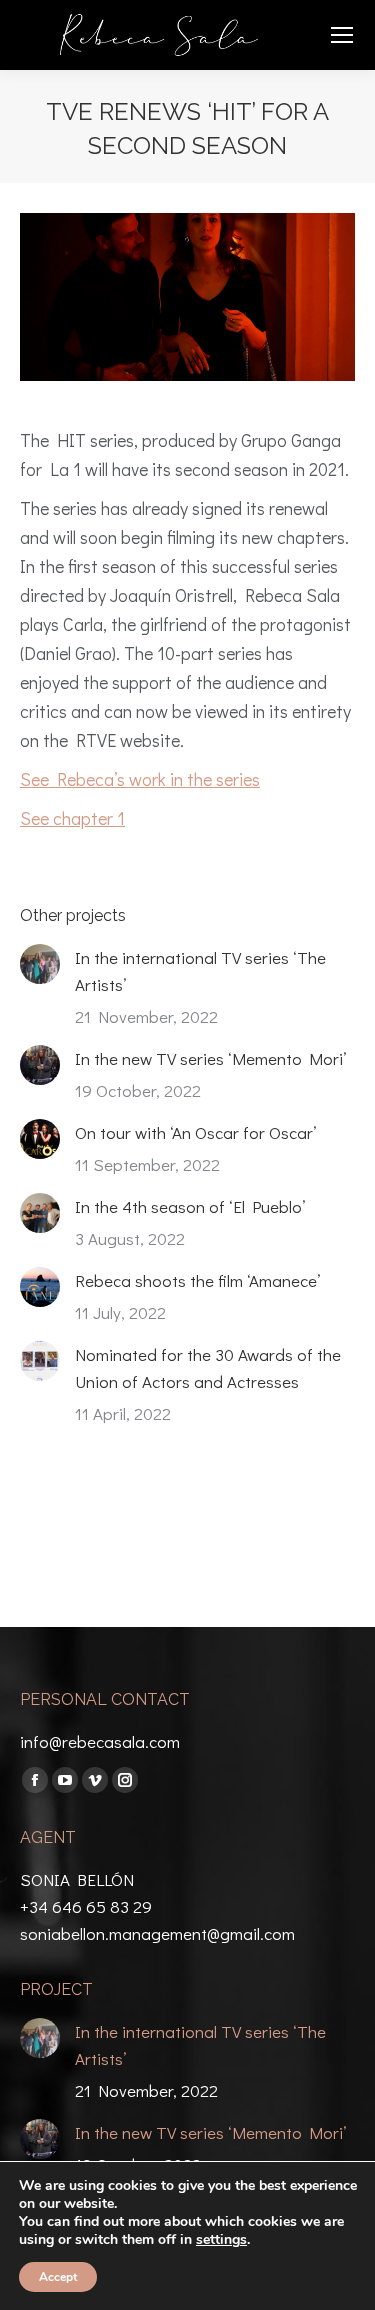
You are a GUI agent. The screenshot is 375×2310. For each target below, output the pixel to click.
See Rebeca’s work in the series (140, 779)
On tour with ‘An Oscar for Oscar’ (195, 1132)
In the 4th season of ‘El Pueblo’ (190, 1206)
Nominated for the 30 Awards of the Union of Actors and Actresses (208, 1368)
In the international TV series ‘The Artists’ (200, 971)
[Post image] (40, 964)
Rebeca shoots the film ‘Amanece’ (197, 1280)
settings (221, 2240)
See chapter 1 (72, 818)
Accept (58, 2277)
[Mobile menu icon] (342, 35)
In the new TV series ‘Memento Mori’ (210, 1058)
